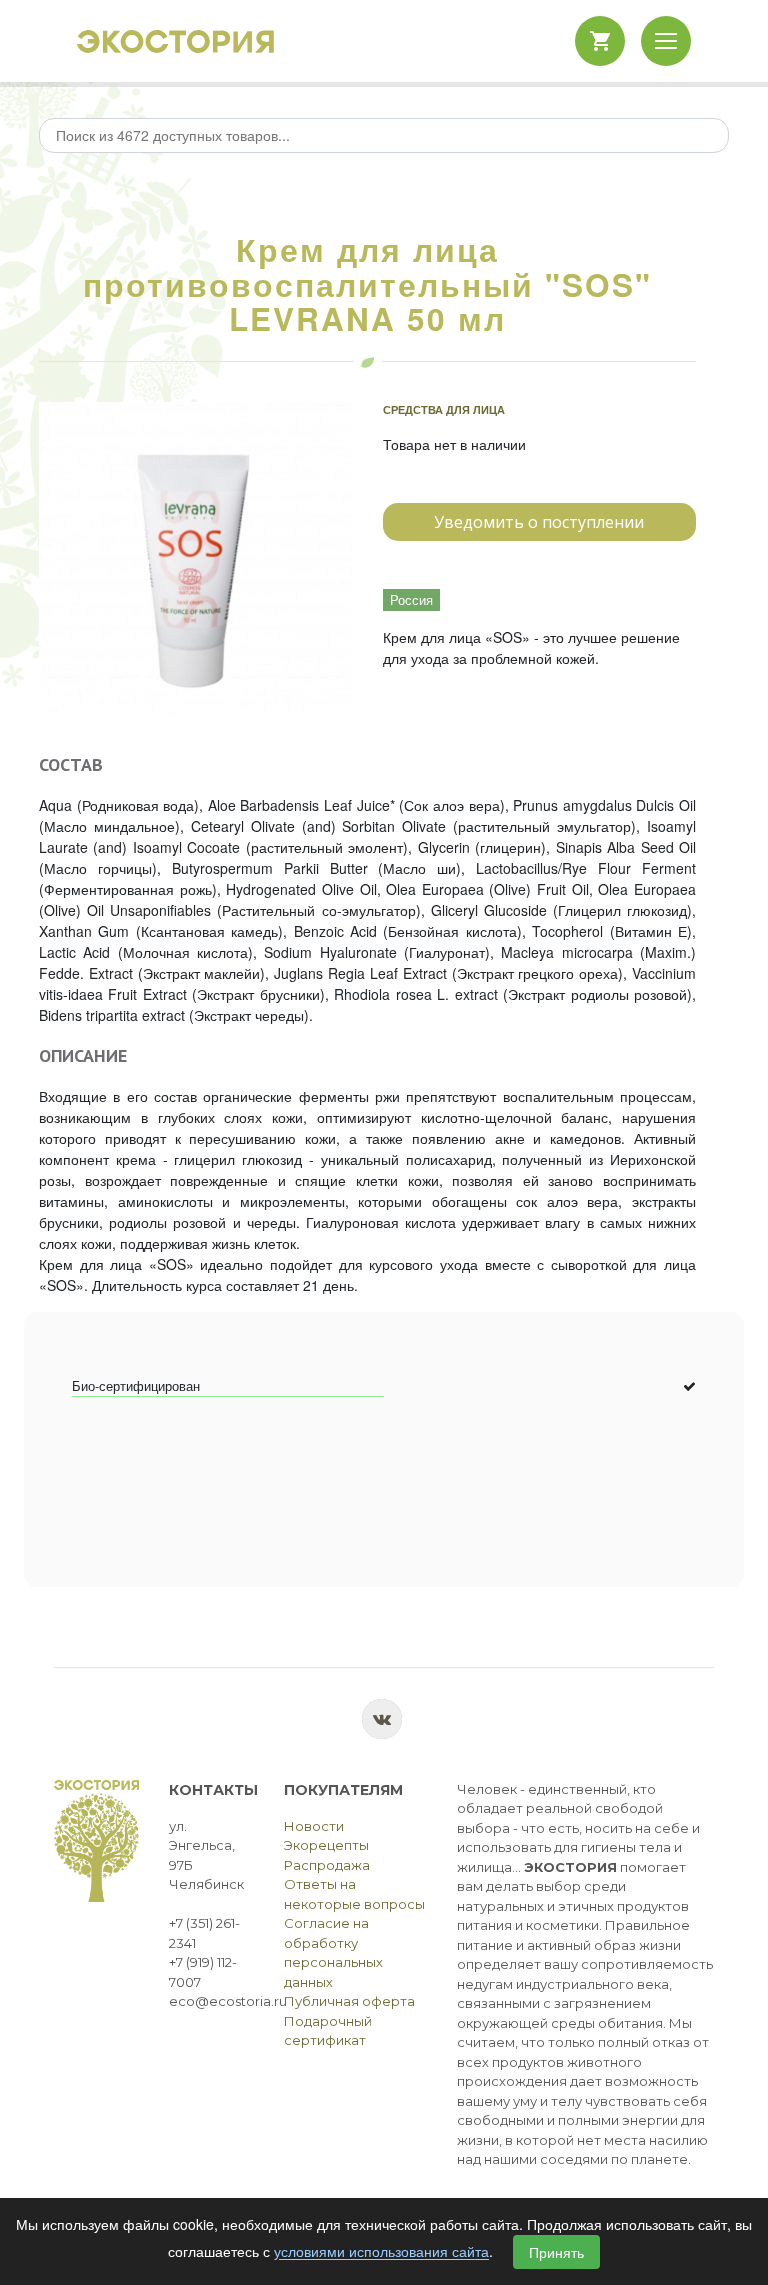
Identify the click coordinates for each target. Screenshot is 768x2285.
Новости (314, 1826)
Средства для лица (444, 409)
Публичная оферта (349, 2001)
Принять (556, 2252)
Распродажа (327, 1865)
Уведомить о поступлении (539, 522)
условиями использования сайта (381, 2252)
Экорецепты (326, 1845)
